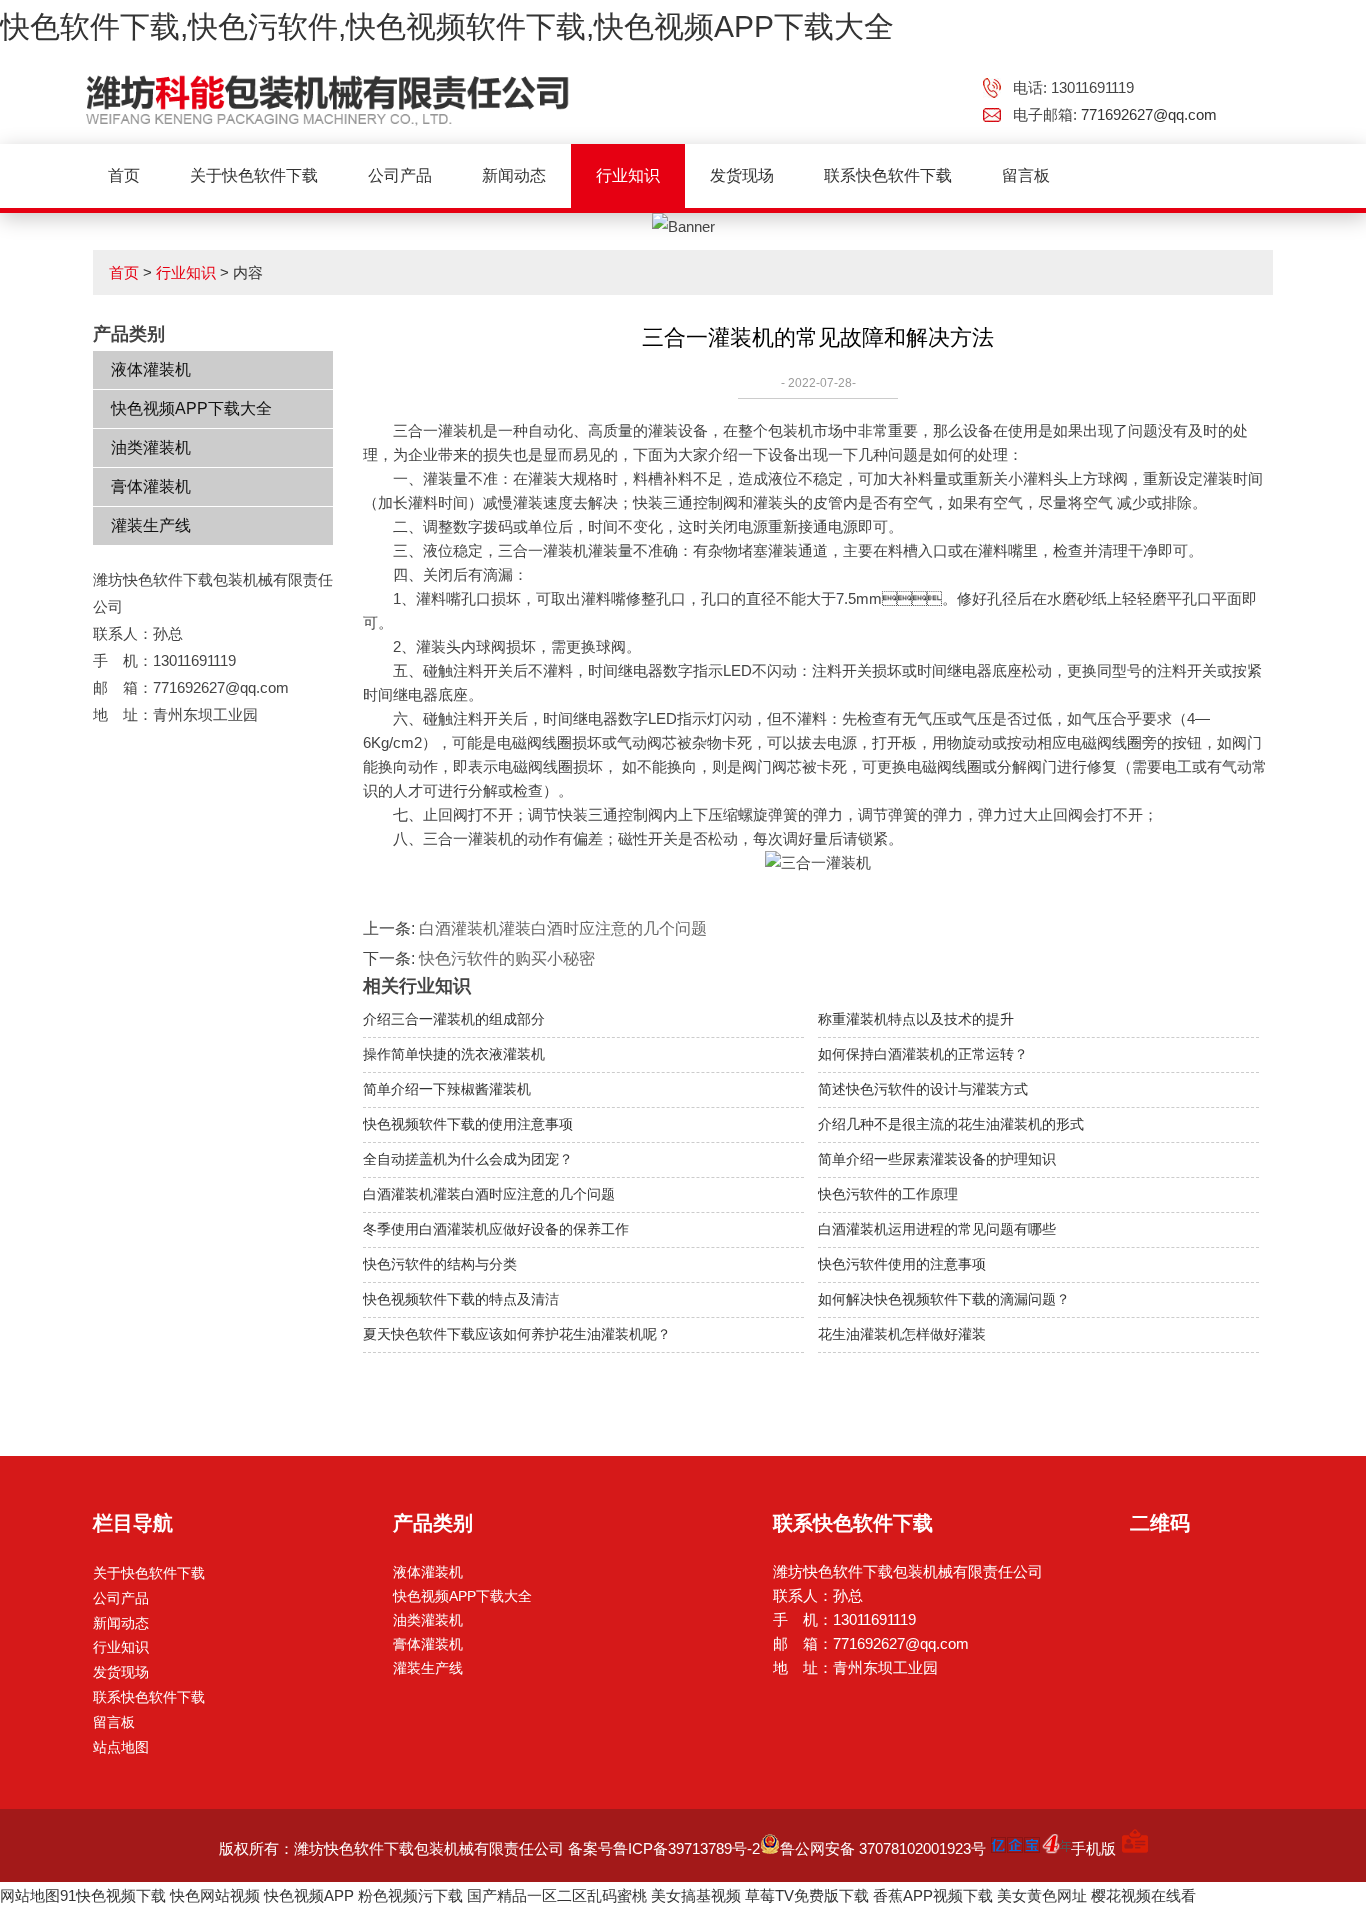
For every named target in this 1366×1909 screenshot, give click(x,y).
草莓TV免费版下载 (807, 1895)
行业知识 (628, 175)
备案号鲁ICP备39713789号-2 (664, 1848)
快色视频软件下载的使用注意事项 (468, 1124)
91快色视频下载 (113, 1895)
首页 (124, 175)
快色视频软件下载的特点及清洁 (461, 1299)
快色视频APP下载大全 (191, 408)
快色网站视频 (215, 1895)
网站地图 (30, 1895)
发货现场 (742, 175)
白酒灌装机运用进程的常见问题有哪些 (937, 1229)
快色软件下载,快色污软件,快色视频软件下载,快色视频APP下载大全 (447, 26)
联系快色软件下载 (888, 175)
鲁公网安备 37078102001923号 (883, 1848)
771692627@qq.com (1149, 114)
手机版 (1093, 1848)
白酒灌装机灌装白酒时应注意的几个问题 (563, 928)
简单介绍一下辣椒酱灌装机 (447, 1089)
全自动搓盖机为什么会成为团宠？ (468, 1159)
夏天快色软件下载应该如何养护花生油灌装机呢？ (517, 1334)
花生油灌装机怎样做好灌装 (902, 1334)
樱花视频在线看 (1143, 1895)
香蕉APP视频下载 (933, 1895)
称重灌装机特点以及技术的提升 (916, 1019)
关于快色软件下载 (254, 175)
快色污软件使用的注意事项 (902, 1264)
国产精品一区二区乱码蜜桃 (557, 1895)
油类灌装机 (151, 447)
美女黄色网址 (1042, 1895)
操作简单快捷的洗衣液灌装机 (454, 1054)
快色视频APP (309, 1895)
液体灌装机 (151, 369)
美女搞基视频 (696, 1895)
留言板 (1026, 175)
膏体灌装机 (151, 486)
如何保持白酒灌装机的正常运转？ (923, 1054)
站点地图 (121, 1747)
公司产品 (400, 175)
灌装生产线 (151, 525)
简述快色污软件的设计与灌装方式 (923, 1089)
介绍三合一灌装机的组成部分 (454, 1019)
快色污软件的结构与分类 (440, 1264)
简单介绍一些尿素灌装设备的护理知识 (937, 1159)
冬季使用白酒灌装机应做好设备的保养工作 (496, 1229)
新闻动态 (514, 175)
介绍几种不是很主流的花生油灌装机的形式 (951, 1124)
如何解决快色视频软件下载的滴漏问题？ (944, 1299)
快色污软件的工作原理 (888, 1194)
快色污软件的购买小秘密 (507, 958)
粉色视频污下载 (410, 1895)
